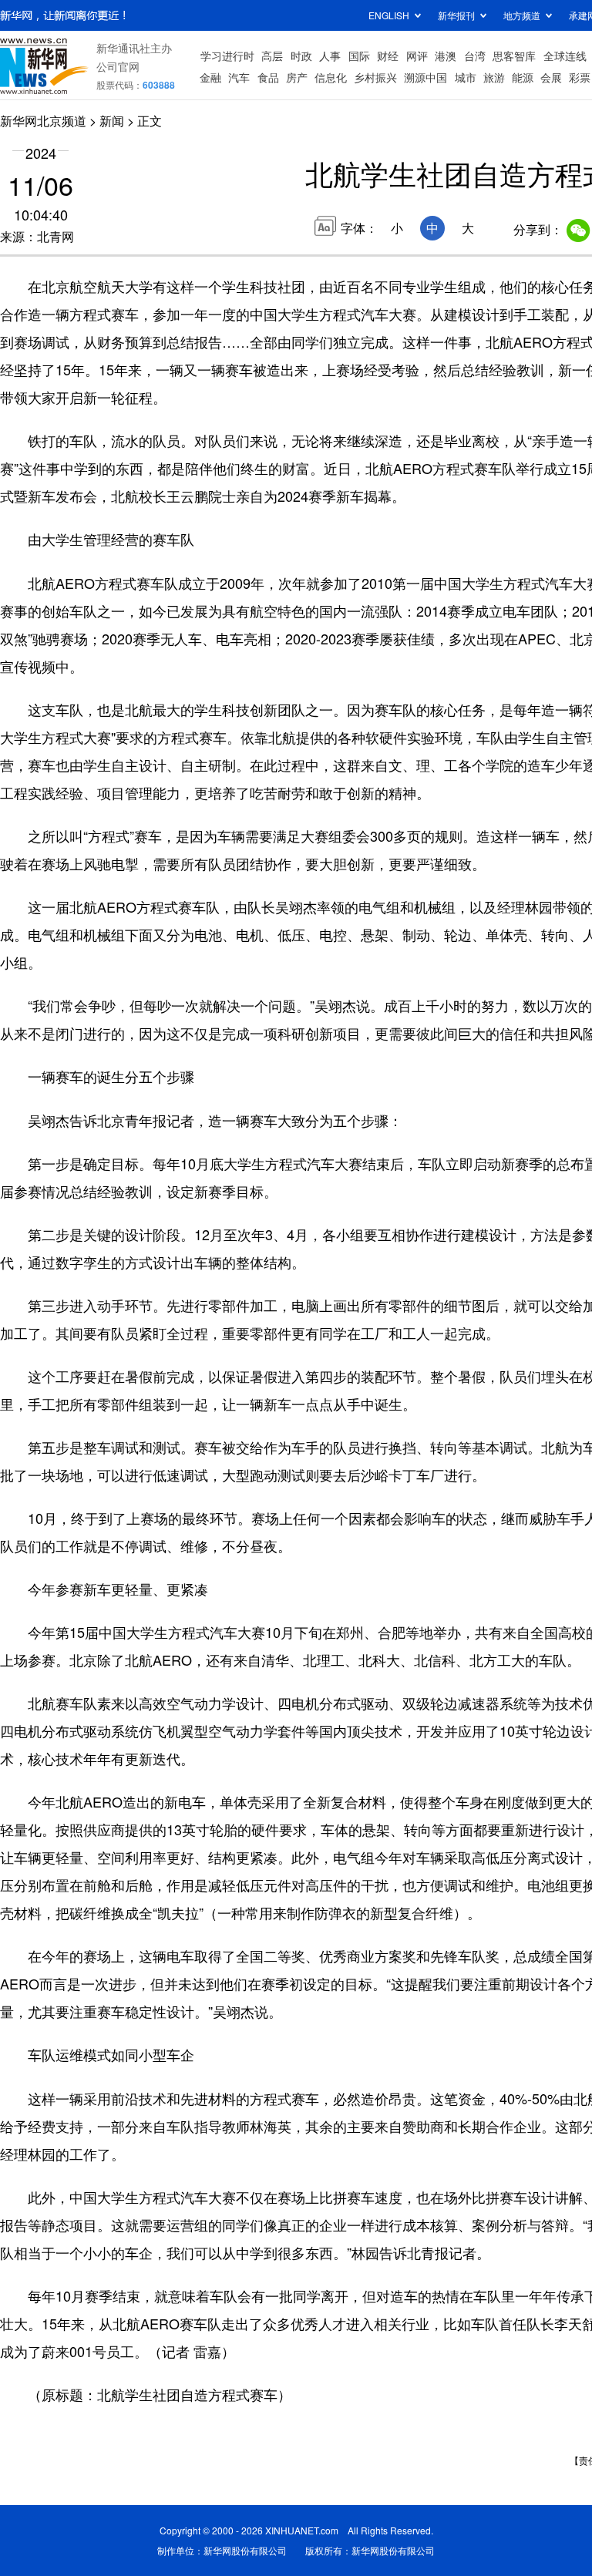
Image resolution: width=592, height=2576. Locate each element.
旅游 (494, 77)
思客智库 (514, 55)
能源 (523, 77)
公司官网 (118, 66)
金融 (210, 77)
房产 (297, 77)
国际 (359, 55)
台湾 (475, 55)
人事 (330, 55)
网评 (417, 55)
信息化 (331, 77)
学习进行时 (227, 55)
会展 (551, 77)
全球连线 (565, 55)
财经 (388, 55)
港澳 (446, 55)
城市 (466, 77)
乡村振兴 (375, 77)
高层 (272, 55)
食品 (268, 77)
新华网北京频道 (43, 121)
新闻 (112, 121)
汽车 (239, 77)
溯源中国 (425, 77)
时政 (301, 55)
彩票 (580, 77)
